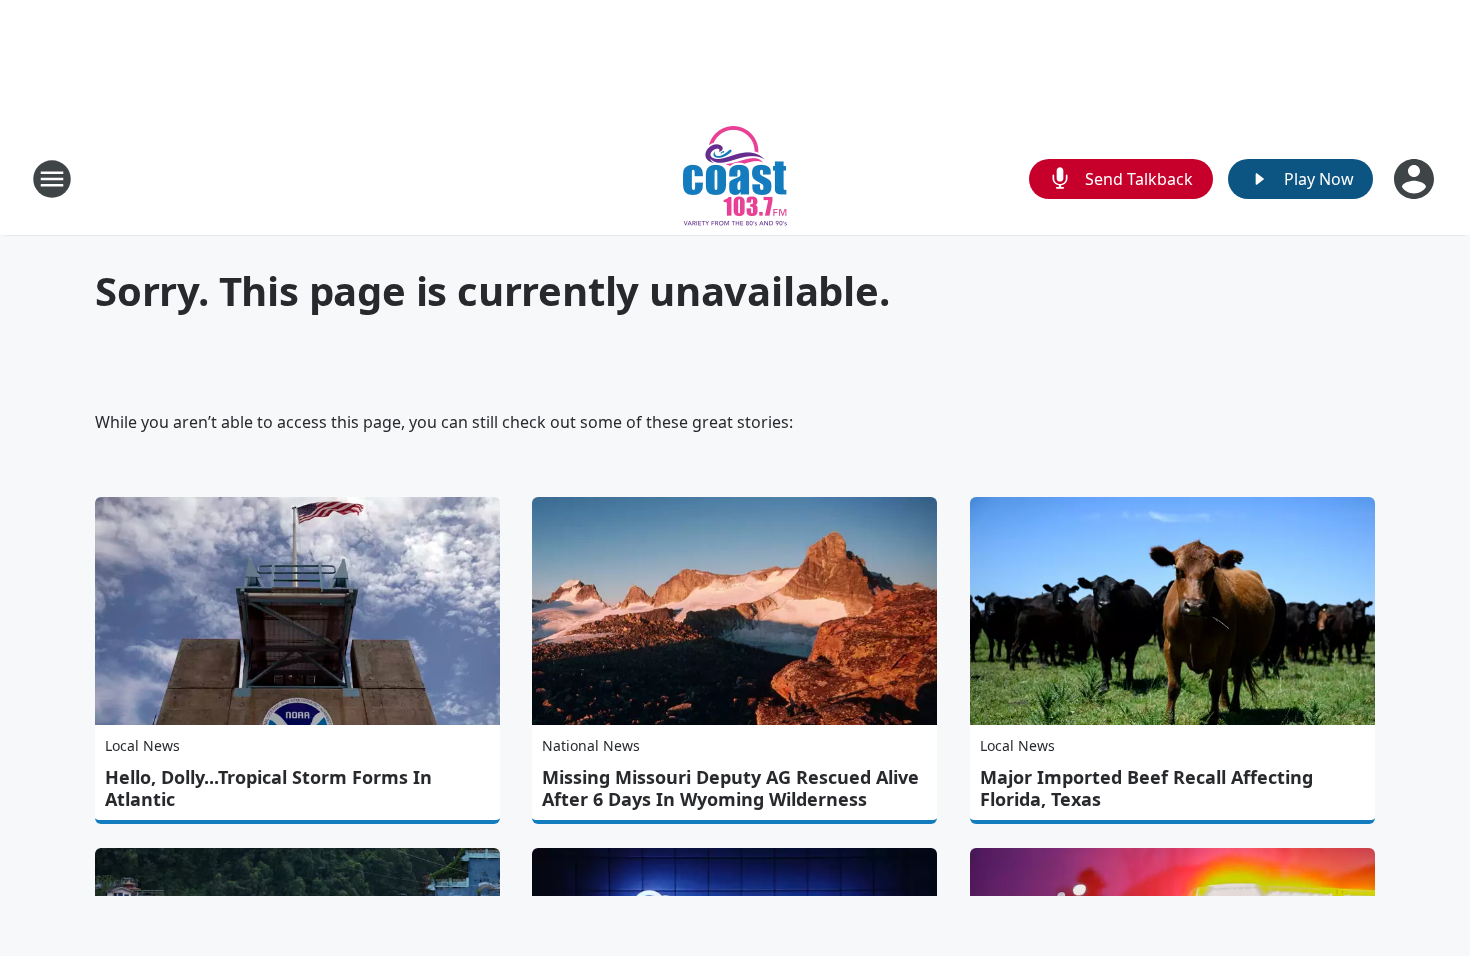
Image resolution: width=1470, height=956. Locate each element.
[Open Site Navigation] (52, 179)
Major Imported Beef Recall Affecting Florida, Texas (1146, 788)
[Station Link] (735, 178)
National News (591, 745)
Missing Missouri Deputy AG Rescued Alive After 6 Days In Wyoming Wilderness (730, 788)
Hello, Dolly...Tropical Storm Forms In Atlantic (268, 788)
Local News (142, 745)
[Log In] (1416, 179)
